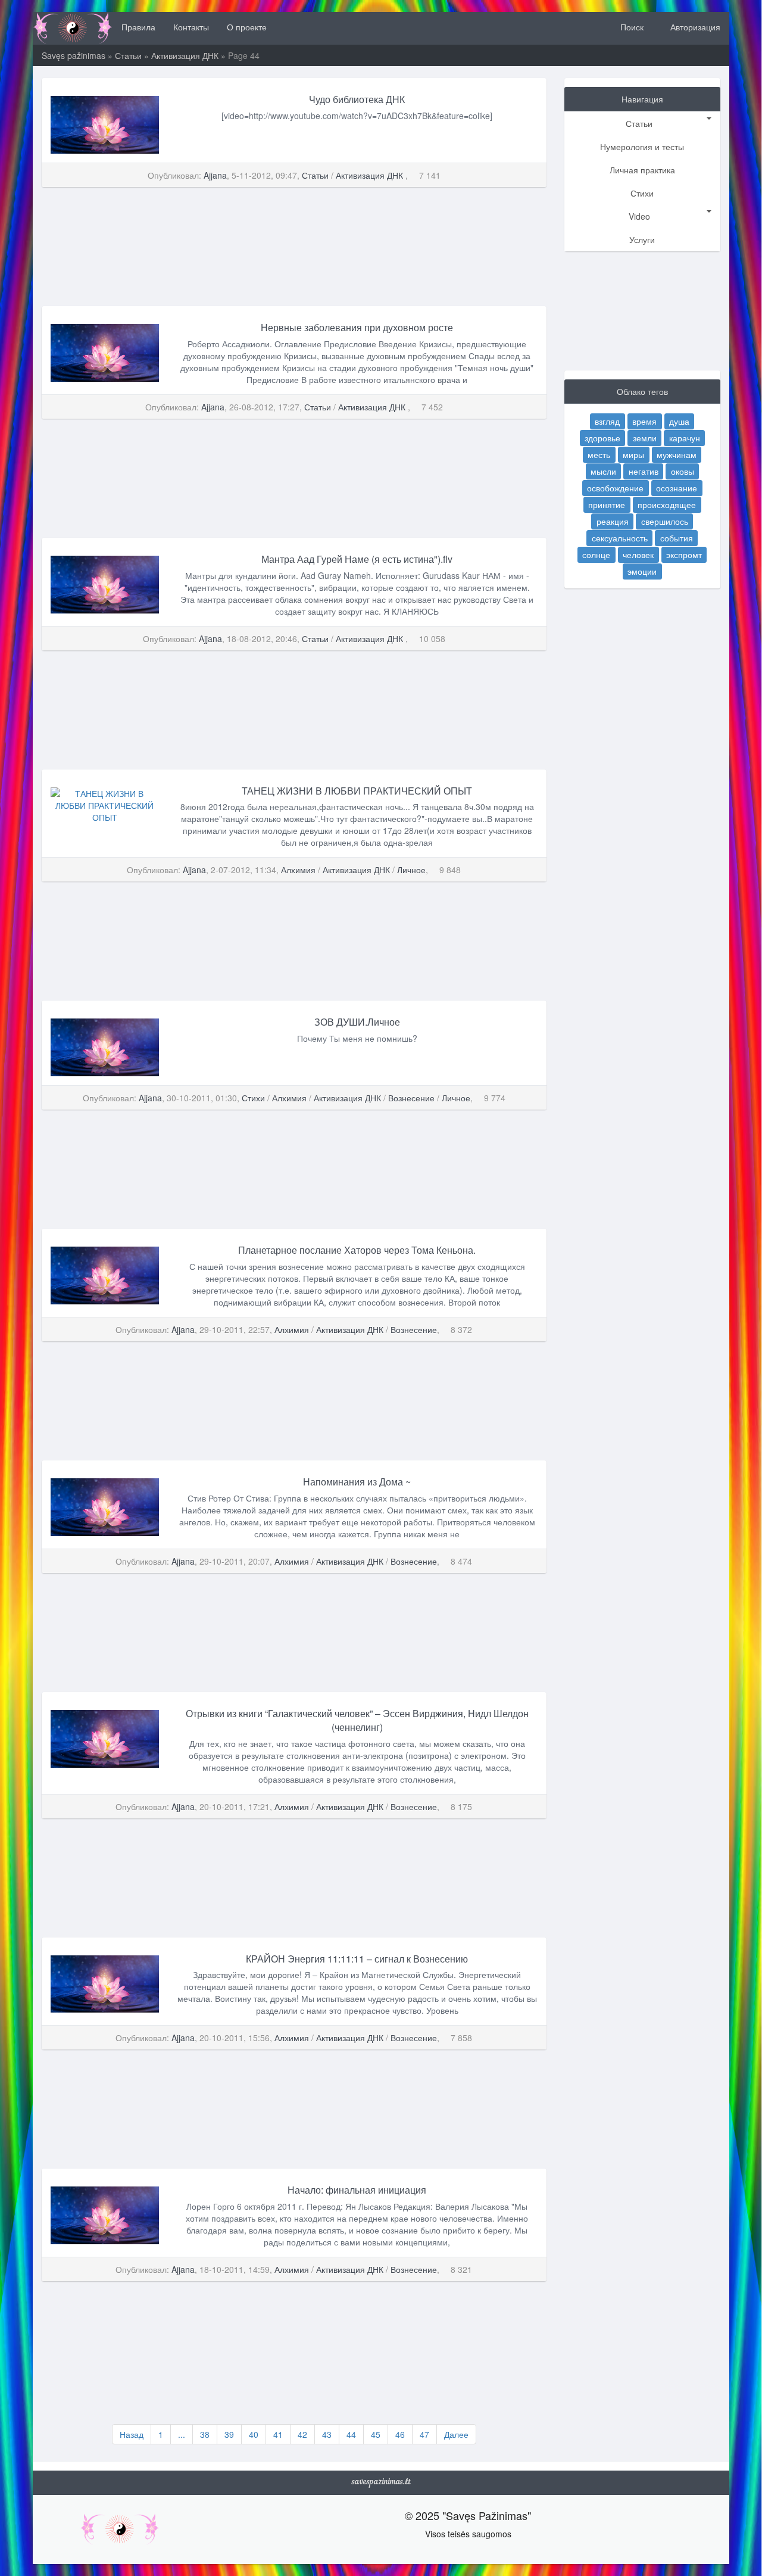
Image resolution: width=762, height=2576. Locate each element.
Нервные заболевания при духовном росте (357, 327)
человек (638, 555)
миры (633, 454)
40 (254, 2434)
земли (645, 438)
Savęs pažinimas (74, 55)
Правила (138, 27)
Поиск (631, 27)
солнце (596, 555)
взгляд (607, 421)
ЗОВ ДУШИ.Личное (357, 1022)
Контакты (191, 27)
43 (327, 2434)
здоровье (602, 438)
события (677, 538)
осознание (677, 488)
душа (679, 421)
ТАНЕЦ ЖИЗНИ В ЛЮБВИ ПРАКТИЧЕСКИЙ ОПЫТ (357, 791)
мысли (603, 471)
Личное (411, 870)
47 (424, 2434)
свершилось (665, 521)
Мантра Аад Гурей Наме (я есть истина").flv (357, 559)
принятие (607, 504)
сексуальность (620, 538)
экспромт (684, 555)
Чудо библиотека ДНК (357, 99)
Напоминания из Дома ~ (357, 1482)
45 (376, 2434)
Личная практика (642, 170)
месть (599, 454)
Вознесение (411, 1098)
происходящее (667, 504)
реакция (613, 521)
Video (639, 216)
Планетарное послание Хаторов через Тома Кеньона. (357, 1250)
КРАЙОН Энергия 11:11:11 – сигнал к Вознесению (357, 1959)
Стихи (253, 1098)
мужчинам (677, 454)
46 (400, 2434)
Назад (132, 2434)
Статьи (128, 55)
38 (205, 2434)
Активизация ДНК (186, 55)
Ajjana (215, 175)
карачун (685, 438)
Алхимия (298, 870)
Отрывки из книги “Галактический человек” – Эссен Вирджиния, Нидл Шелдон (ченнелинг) (357, 1720)
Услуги (642, 239)
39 (229, 2434)
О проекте (247, 27)
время (644, 421)
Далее (456, 2434)
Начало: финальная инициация (357, 2190)
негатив (644, 471)
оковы (683, 471)
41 (278, 2434)
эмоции (642, 571)
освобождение (615, 488)
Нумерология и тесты (642, 147)
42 (302, 2434)
